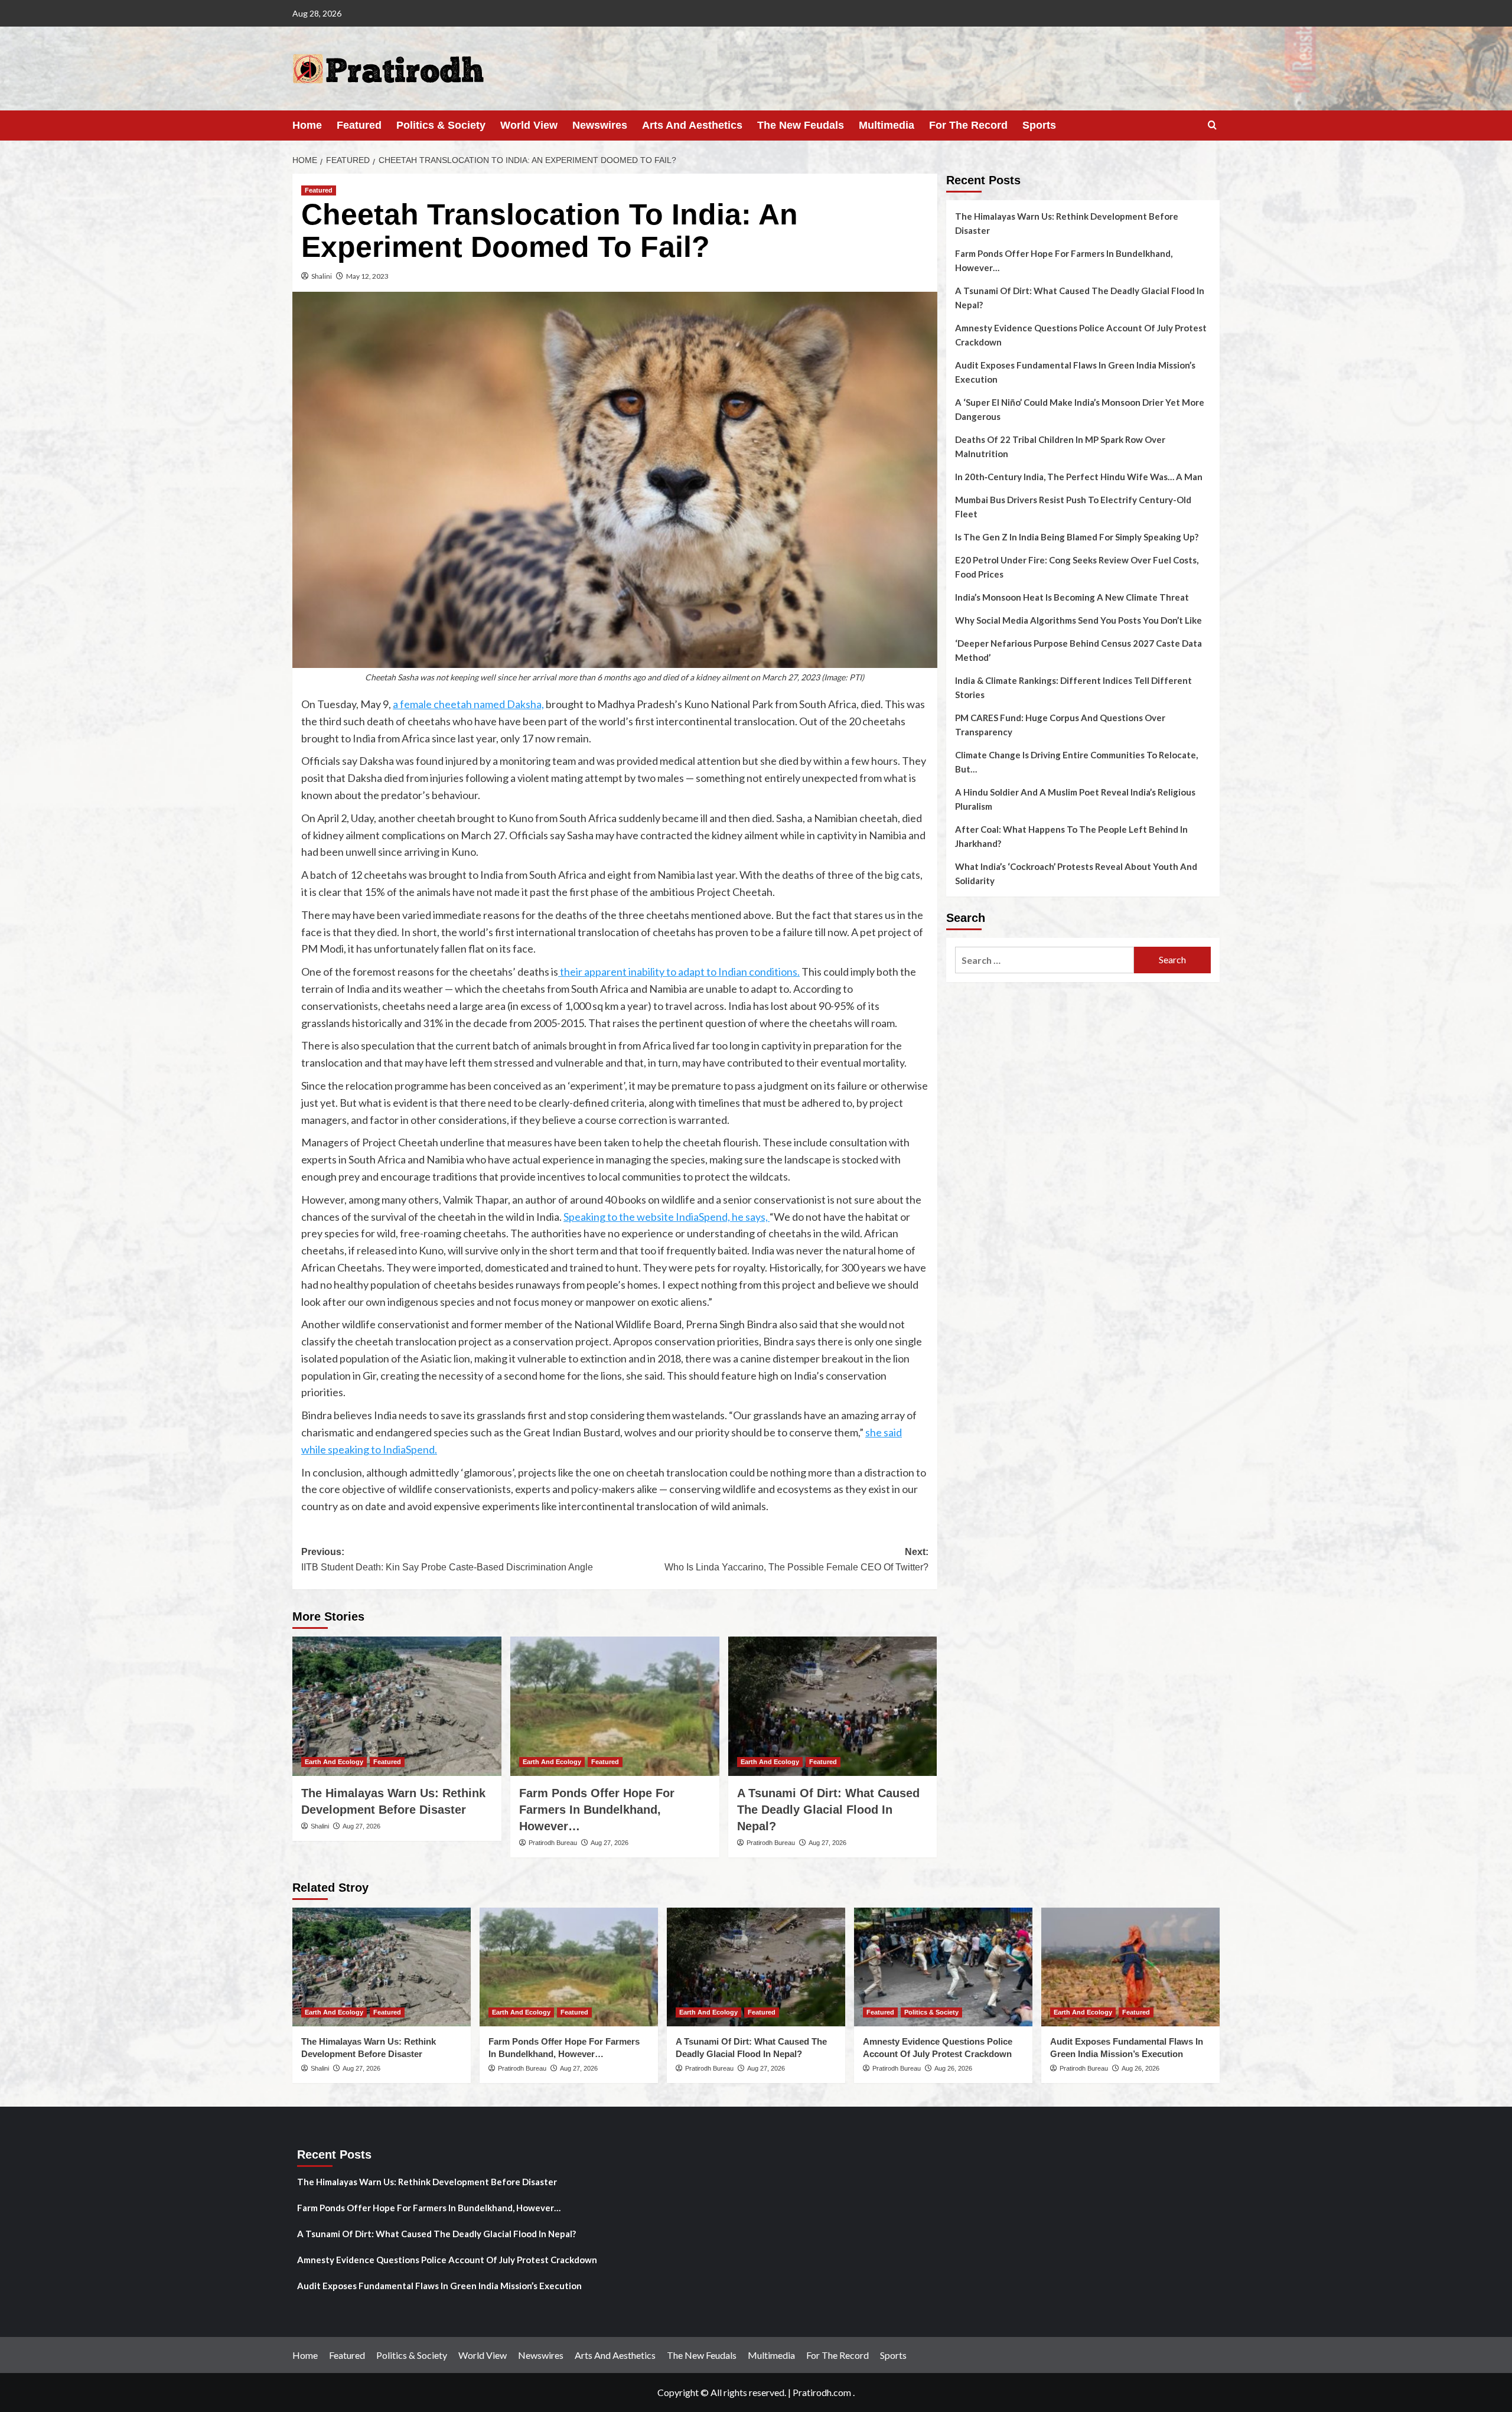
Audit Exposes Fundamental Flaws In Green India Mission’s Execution (1075, 372)
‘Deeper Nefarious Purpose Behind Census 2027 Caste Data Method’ (1078, 650)
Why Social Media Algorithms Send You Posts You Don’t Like (1078, 620)
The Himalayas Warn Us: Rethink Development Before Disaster (1067, 223)
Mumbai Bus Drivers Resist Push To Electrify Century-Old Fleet (1073, 507)
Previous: (447, 1559)
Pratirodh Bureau (553, 1843)
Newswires (600, 125)
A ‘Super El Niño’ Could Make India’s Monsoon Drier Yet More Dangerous (1080, 409)
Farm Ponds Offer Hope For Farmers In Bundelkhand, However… (597, 1810)
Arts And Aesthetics (692, 125)
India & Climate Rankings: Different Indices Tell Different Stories (1073, 687)
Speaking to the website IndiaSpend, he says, (667, 1217)
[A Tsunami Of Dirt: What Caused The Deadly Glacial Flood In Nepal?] (833, 1706)
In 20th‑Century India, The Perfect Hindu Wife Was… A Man (1079, 477)
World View (529, 125)
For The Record (968, 125)
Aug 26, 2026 (953, 2068)
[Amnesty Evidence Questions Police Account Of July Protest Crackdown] (943, 1967)
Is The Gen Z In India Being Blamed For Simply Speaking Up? (1077, 537)
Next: (796, 1559)
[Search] (1212, 126)
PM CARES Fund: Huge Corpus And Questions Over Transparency (1060, 725)
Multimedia (887, 125)
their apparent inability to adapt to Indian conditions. (679, 972)
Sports (1039, 125)
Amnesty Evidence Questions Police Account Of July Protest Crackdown (1081, 335)
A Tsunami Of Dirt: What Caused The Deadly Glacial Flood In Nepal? (828, 1810)
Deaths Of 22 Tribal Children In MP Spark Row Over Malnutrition (1060, 446)
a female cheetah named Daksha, (468, 704)
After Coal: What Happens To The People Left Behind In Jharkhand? (1071, 836)
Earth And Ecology (334, 1762)
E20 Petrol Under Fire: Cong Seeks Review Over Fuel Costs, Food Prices (1077, 567)
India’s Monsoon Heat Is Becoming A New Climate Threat (1072, 597)
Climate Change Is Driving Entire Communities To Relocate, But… (1076, 762)
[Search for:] (1045, 960)
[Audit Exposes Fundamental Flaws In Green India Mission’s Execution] (1130, 1967)
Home (307, 125)
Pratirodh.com (822, 2392)
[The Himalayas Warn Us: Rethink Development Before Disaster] (397, 1706)
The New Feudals (801, 125)
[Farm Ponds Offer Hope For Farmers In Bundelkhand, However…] (615, 1706)
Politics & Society (441, 125)
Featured (359, 125)
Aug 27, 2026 (361, 1826)
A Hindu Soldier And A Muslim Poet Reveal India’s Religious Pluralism (1075, 799)
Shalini (322, 276)
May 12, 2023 (367, 276)
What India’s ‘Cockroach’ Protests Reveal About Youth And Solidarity (1076, 873)
